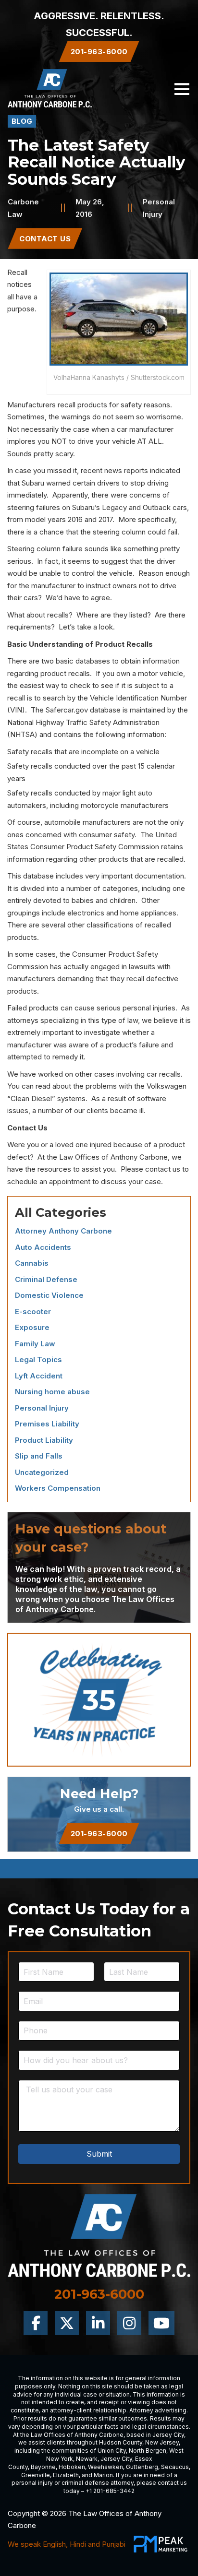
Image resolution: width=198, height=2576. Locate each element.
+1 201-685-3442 (110, 2491)
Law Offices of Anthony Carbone (113, 1157)
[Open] (182, 89)
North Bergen (148, 2451)
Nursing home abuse (52, 1392)
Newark (87, 2459)
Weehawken (105, 2467)
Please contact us (150, 1169)
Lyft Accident (39, 1376)
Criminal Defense (46, 1279)
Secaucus (175, 2467)
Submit (99, 2154)
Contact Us (45, 239)
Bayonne (43, 2467)
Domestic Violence (49, 1295)
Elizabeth (66, 2475)
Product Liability (44, 1440)
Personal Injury (42, 1408)
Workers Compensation (58, 1488)
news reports (126, 470)
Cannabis (32, 1263)
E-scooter (33, 1312)
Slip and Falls (39, 1456)
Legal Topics (38, 1359)
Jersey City (168, 2435)
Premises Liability (47, 1424)
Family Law (35, 1344)
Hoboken (72, 2467)
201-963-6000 (99, 1834)
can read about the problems (69, 1086)
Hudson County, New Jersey (139, 2442)
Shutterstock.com (158, 378)
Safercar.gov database (83, 710)
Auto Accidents (43, 1247)
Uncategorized (42, 1472)
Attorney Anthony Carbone (63, 1231)
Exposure (32, 1327)
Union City (112, 2451)
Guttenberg (142, 2467)
